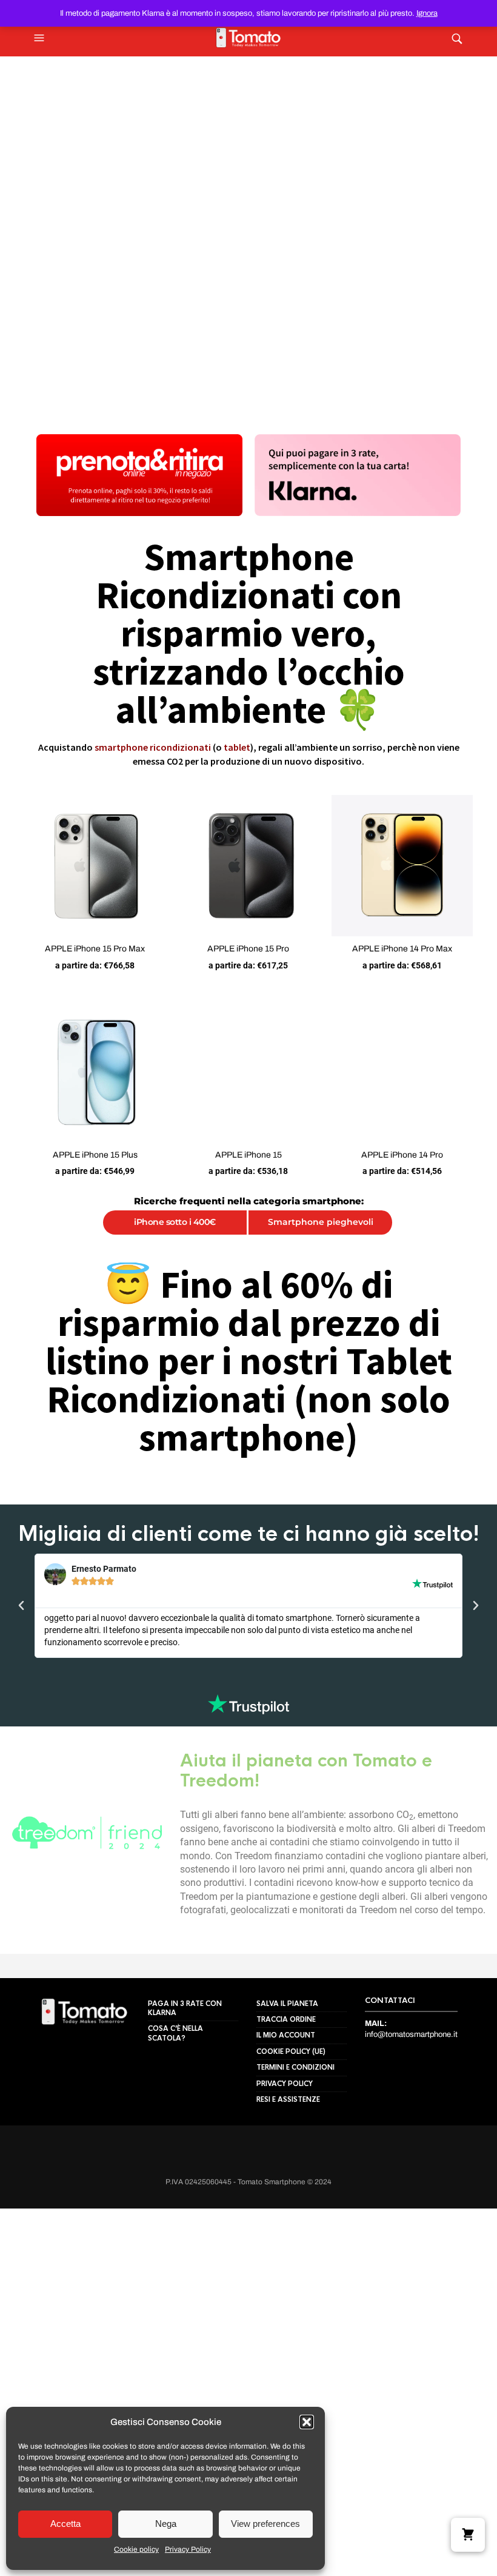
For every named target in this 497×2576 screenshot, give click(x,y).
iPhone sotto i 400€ (175, 1222)
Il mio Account (286, 2120)
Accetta (65, 2524)
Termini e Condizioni (295, 2152)
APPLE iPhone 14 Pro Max (402, 949)
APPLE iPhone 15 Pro (248, 949)
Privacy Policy (188, 2549)
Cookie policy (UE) (291, 2136)
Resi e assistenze (288, 2184)
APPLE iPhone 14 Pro (402, 1155)
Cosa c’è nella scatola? (175, 2118)
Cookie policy (136, 2549)
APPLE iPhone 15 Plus (95, 1155)
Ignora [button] (427, 13)
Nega (166, 2524)
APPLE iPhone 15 (248, 1155)
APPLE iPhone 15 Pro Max (95, 949)
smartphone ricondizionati (153, 747)
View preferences (265, 2524)
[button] (307, 2422)
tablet (237, 747)
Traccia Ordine (286, 2104)
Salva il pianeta (287, 2088)
